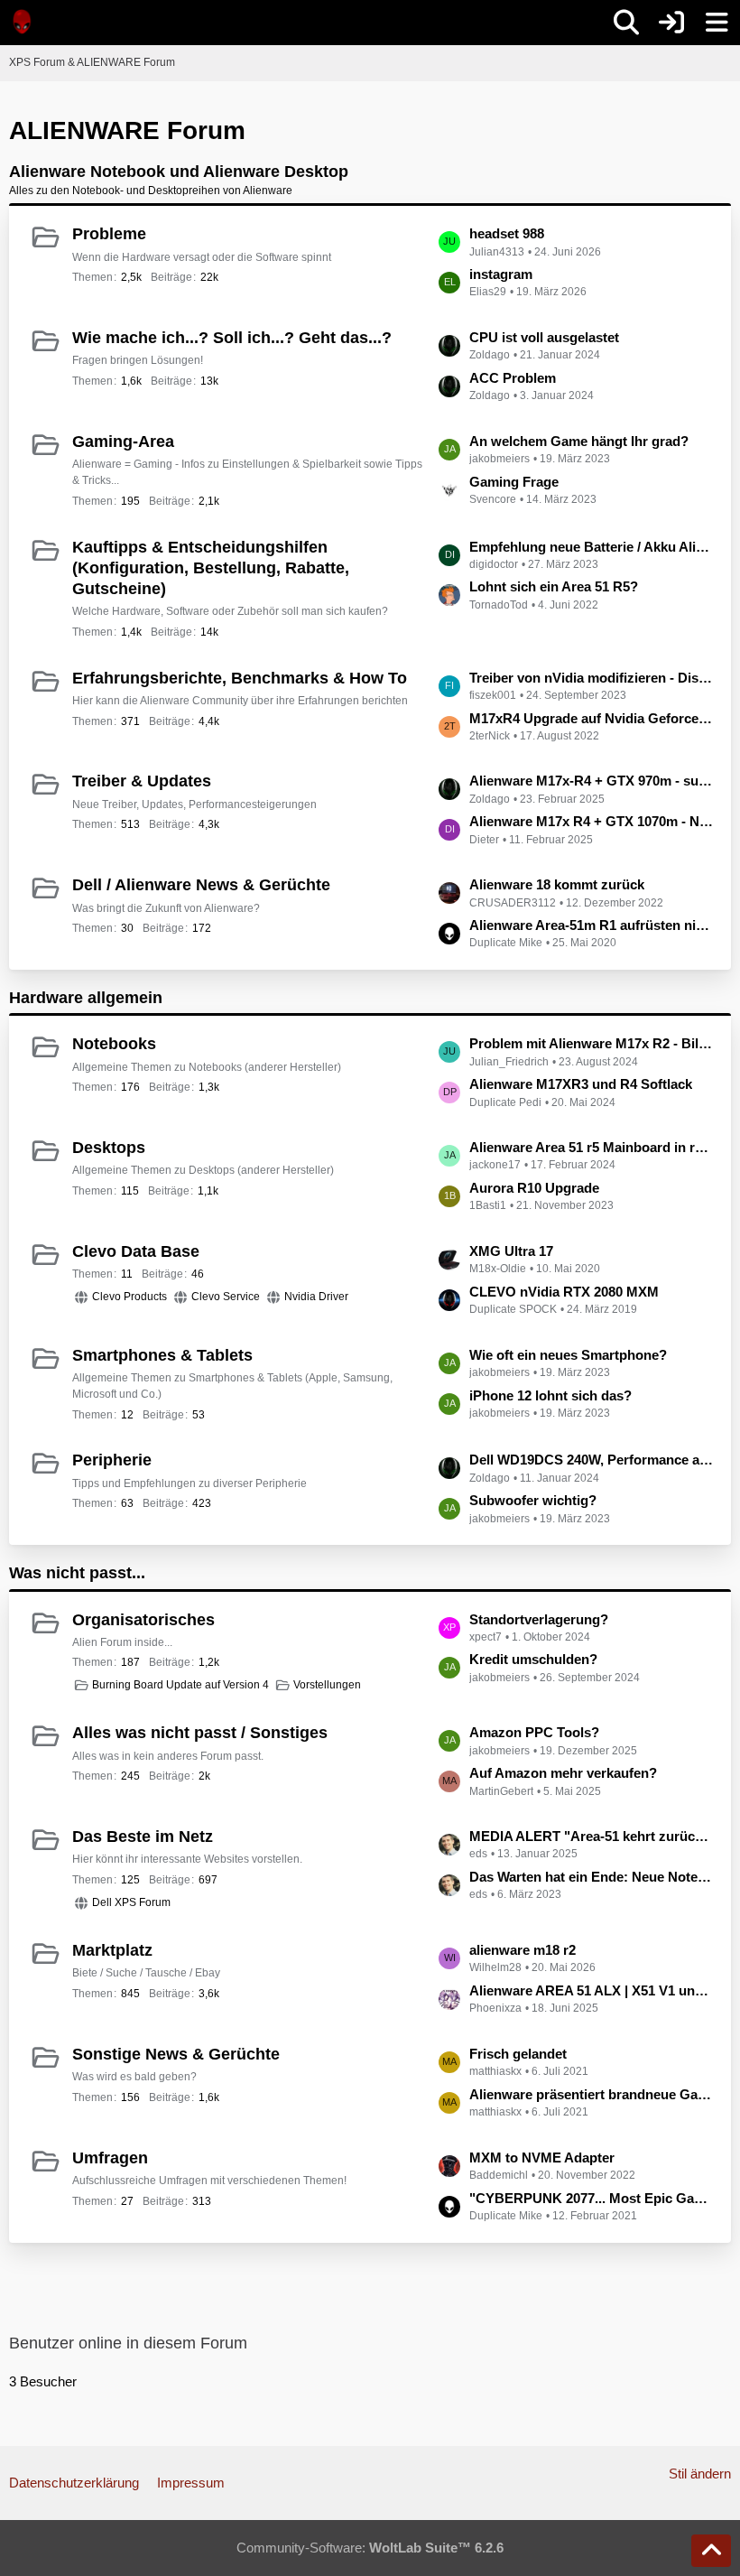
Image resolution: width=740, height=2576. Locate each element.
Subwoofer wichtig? (533, 1500)
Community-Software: (370, 2548)
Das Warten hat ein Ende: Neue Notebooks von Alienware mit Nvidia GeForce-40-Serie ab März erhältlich (591, 1877)
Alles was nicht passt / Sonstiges (200, 1733)
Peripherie (112, 1460)
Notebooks (114, 1044)
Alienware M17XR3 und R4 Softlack (581, 1084)
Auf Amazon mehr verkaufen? (563, 1773)
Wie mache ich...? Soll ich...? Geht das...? (232, 338)
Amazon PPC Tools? (534, 1732)
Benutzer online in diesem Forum (128, 2343)
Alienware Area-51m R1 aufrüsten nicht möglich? (591, 925)
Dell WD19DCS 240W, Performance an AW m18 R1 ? (591, 1460)
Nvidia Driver (316, 1297)
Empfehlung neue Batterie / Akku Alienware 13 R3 (591, 547)
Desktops (109, 1148)
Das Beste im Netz (143, 1837)
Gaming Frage (514, 482)
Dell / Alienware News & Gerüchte (201, 885)
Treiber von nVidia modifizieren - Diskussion (591, 678)
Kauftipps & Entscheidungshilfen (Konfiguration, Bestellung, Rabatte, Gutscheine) (211, 568)
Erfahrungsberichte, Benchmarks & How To (240, 678)
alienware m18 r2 (523, 1950)
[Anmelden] (671, 23)
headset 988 (507, 233)
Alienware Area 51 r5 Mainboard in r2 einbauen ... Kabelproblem (591, 1147)
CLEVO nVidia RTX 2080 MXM (564, 1292)
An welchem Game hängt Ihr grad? (579, 441)
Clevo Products (129, 1297)
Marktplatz (112, 1950)
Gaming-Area (123, 442)
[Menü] (717, 23)
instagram (501, 274)
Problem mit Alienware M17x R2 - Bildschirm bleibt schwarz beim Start (591, 1043)
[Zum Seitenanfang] (711, 2551)
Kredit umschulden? (533, 1659)
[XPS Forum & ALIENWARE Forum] (23, 22)
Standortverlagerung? (539, 1619)
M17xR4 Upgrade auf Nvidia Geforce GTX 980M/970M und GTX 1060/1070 (591, 718)
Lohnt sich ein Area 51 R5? (554, 586)
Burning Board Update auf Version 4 (180, 1685)
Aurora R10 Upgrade (534, 1188)
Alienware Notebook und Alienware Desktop (179, 172)
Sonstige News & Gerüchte (176, 2054)
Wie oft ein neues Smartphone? (568, 1355)
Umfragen (110, 2158)
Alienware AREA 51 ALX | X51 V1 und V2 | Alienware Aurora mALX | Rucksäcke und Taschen (591, 1990)
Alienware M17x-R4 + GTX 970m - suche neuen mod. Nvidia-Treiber (591, 781)
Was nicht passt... (77, 1573)
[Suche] (626, 23)
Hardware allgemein (86, 998)
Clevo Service (226, 1297)
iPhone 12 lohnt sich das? (550, 1395)
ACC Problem (513, 378)
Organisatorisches (143, 1620)
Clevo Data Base (136, 1251)
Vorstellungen (327, 1685)
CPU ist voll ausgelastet (544, 337)
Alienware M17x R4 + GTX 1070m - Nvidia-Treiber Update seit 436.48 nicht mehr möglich (591, 821)
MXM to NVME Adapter (542, 2158)
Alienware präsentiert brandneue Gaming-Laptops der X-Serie (591, 2094)
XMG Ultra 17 (511, 1251)
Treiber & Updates (142, 781)
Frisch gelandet (518, 2054)
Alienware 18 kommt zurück (557, 884)
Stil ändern (700, 2474)
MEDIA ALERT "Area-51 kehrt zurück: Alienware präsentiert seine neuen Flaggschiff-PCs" (591, 1836)
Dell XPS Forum (131, 1902)
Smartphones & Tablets (162, 1355)
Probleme (109, 234)
